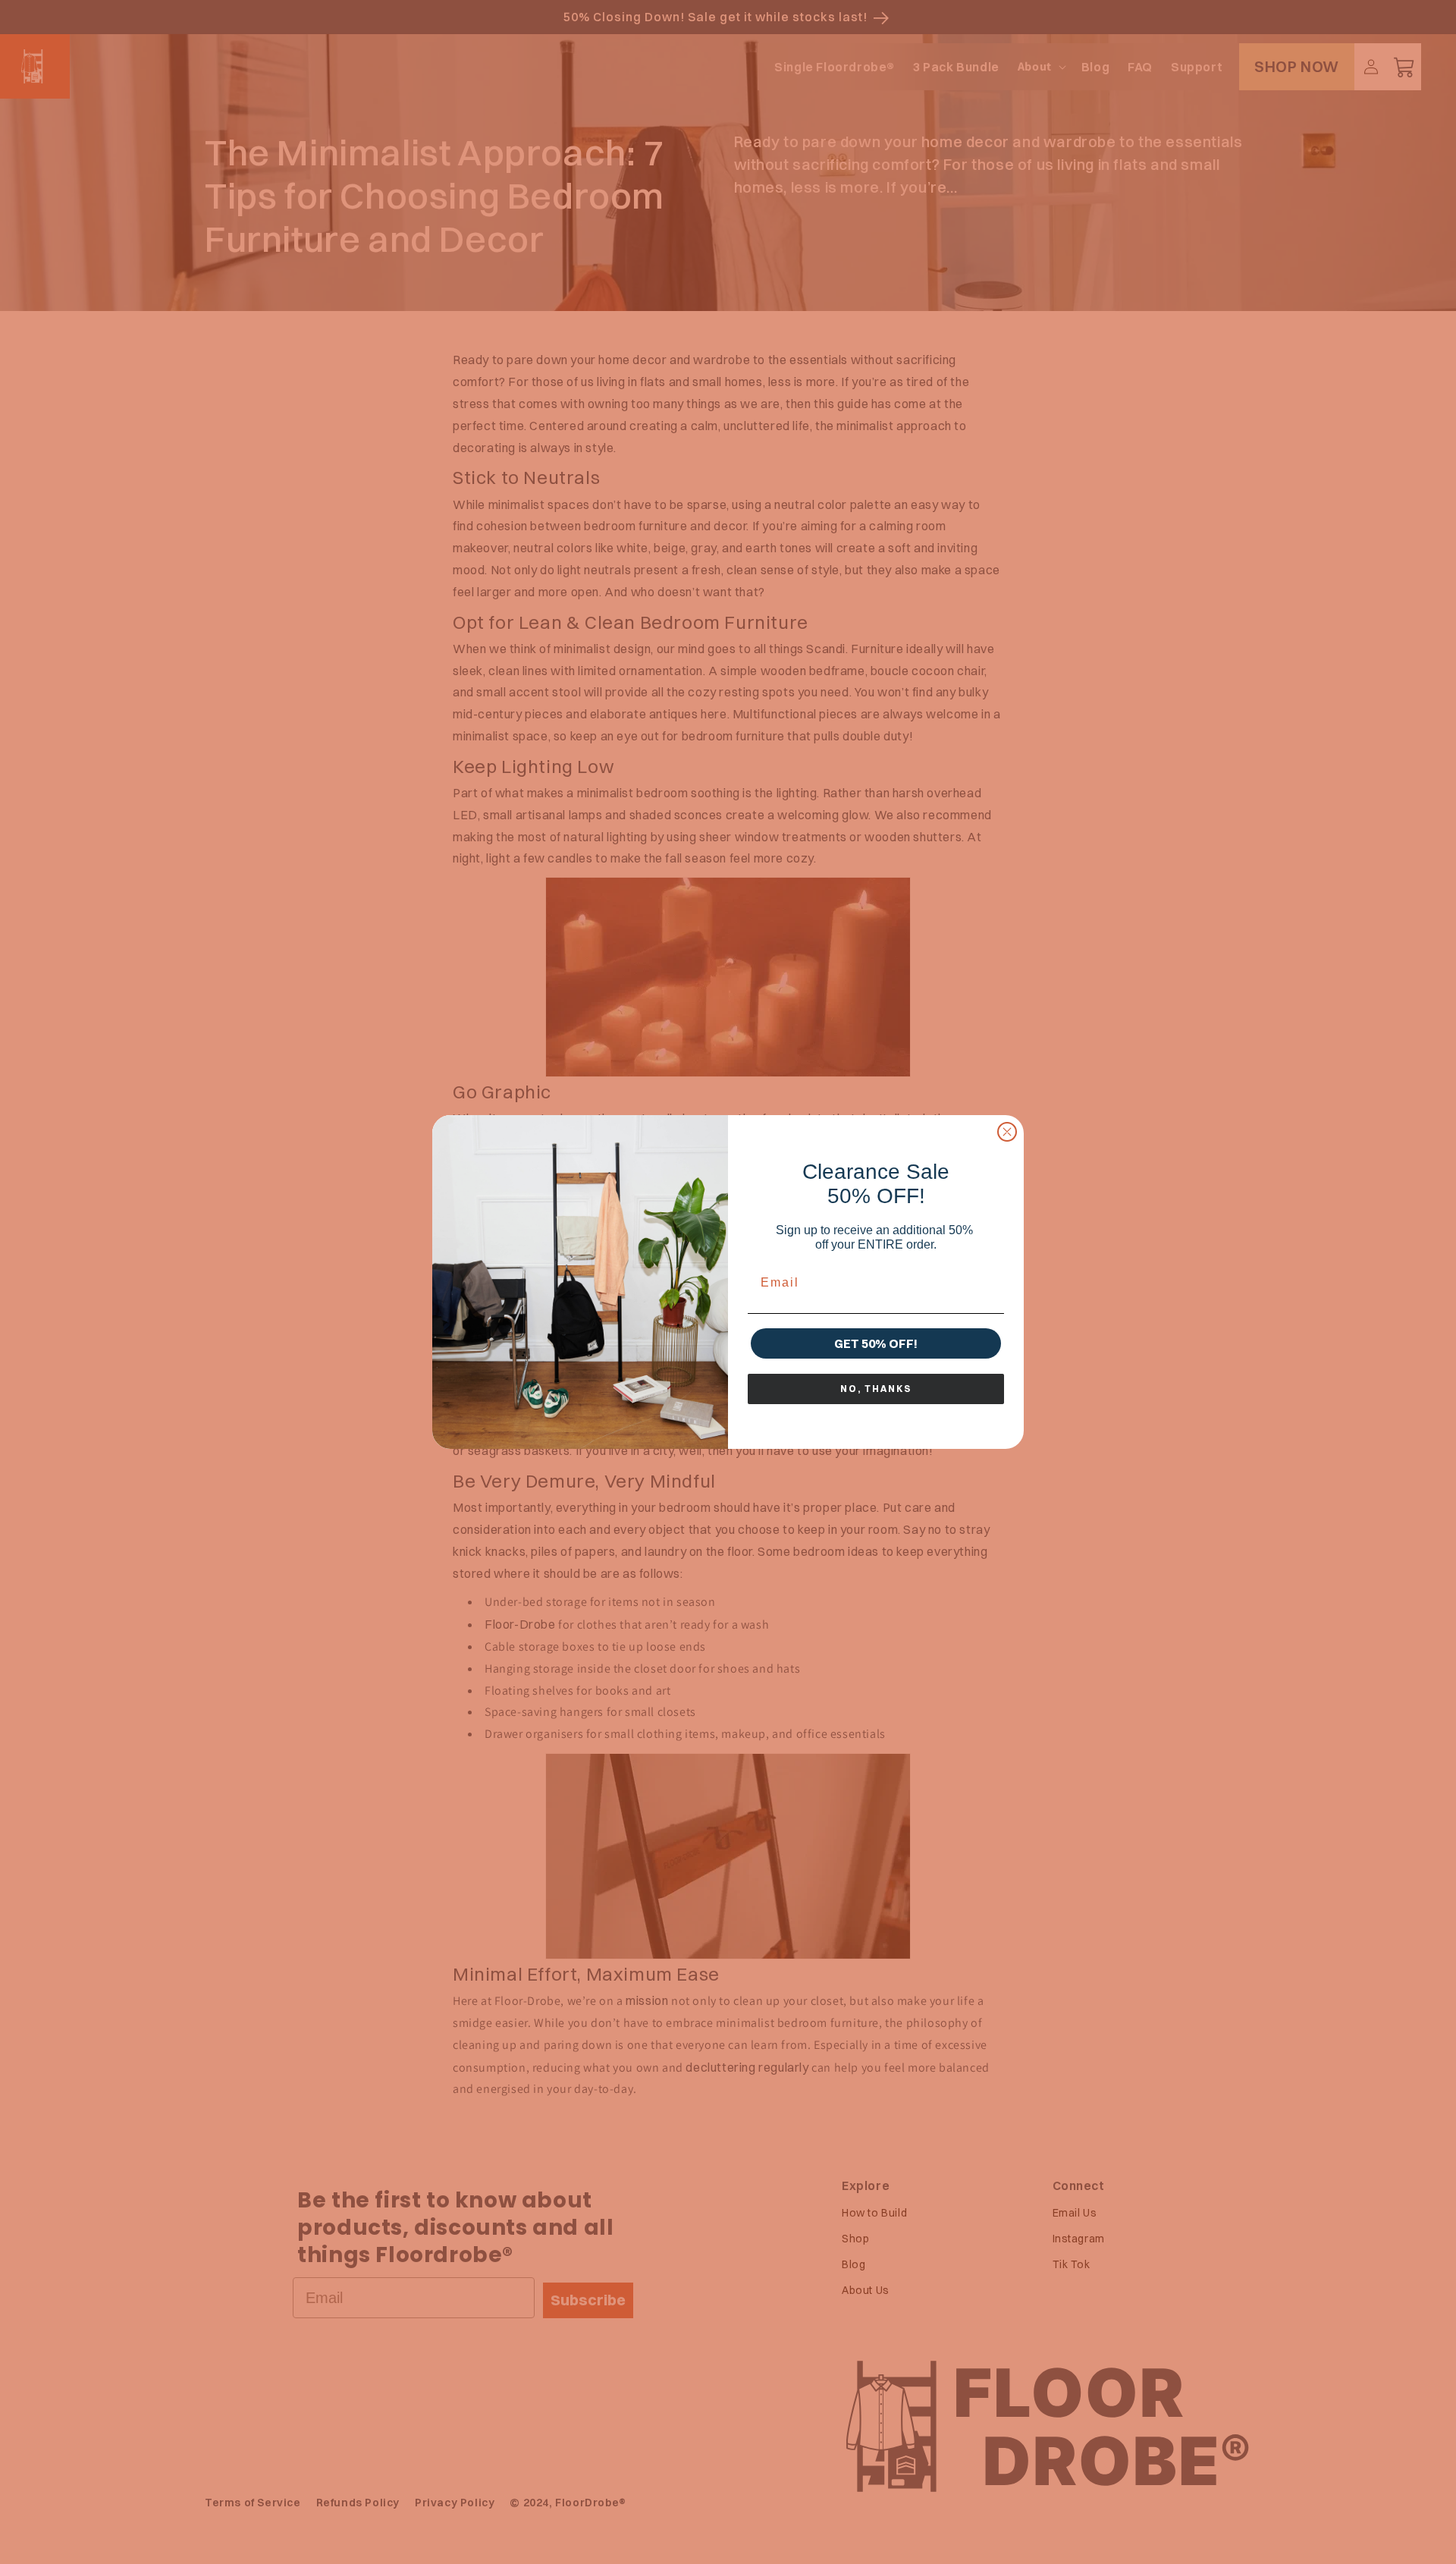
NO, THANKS (876, 1389)
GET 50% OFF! (876, 1343)
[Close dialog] (1007, 1132)
